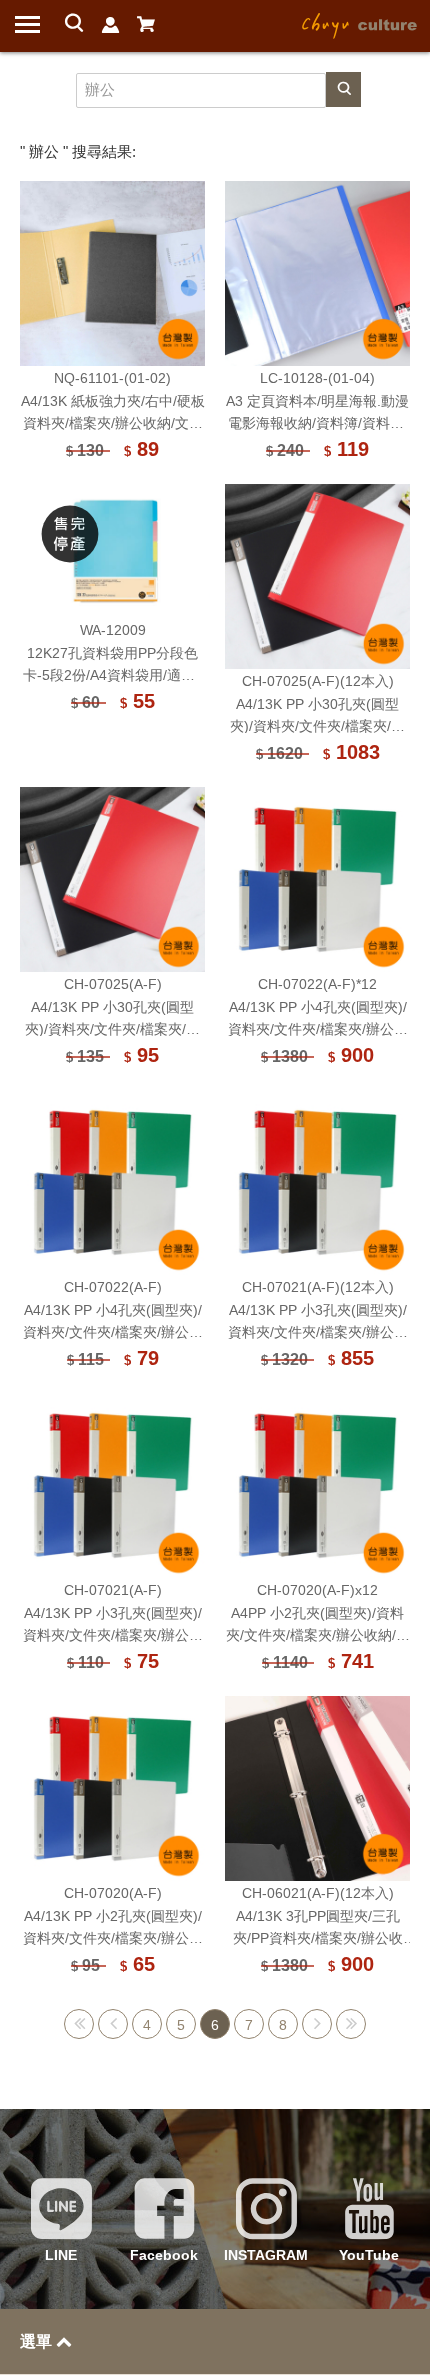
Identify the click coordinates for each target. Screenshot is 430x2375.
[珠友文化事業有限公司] (360, 24)
